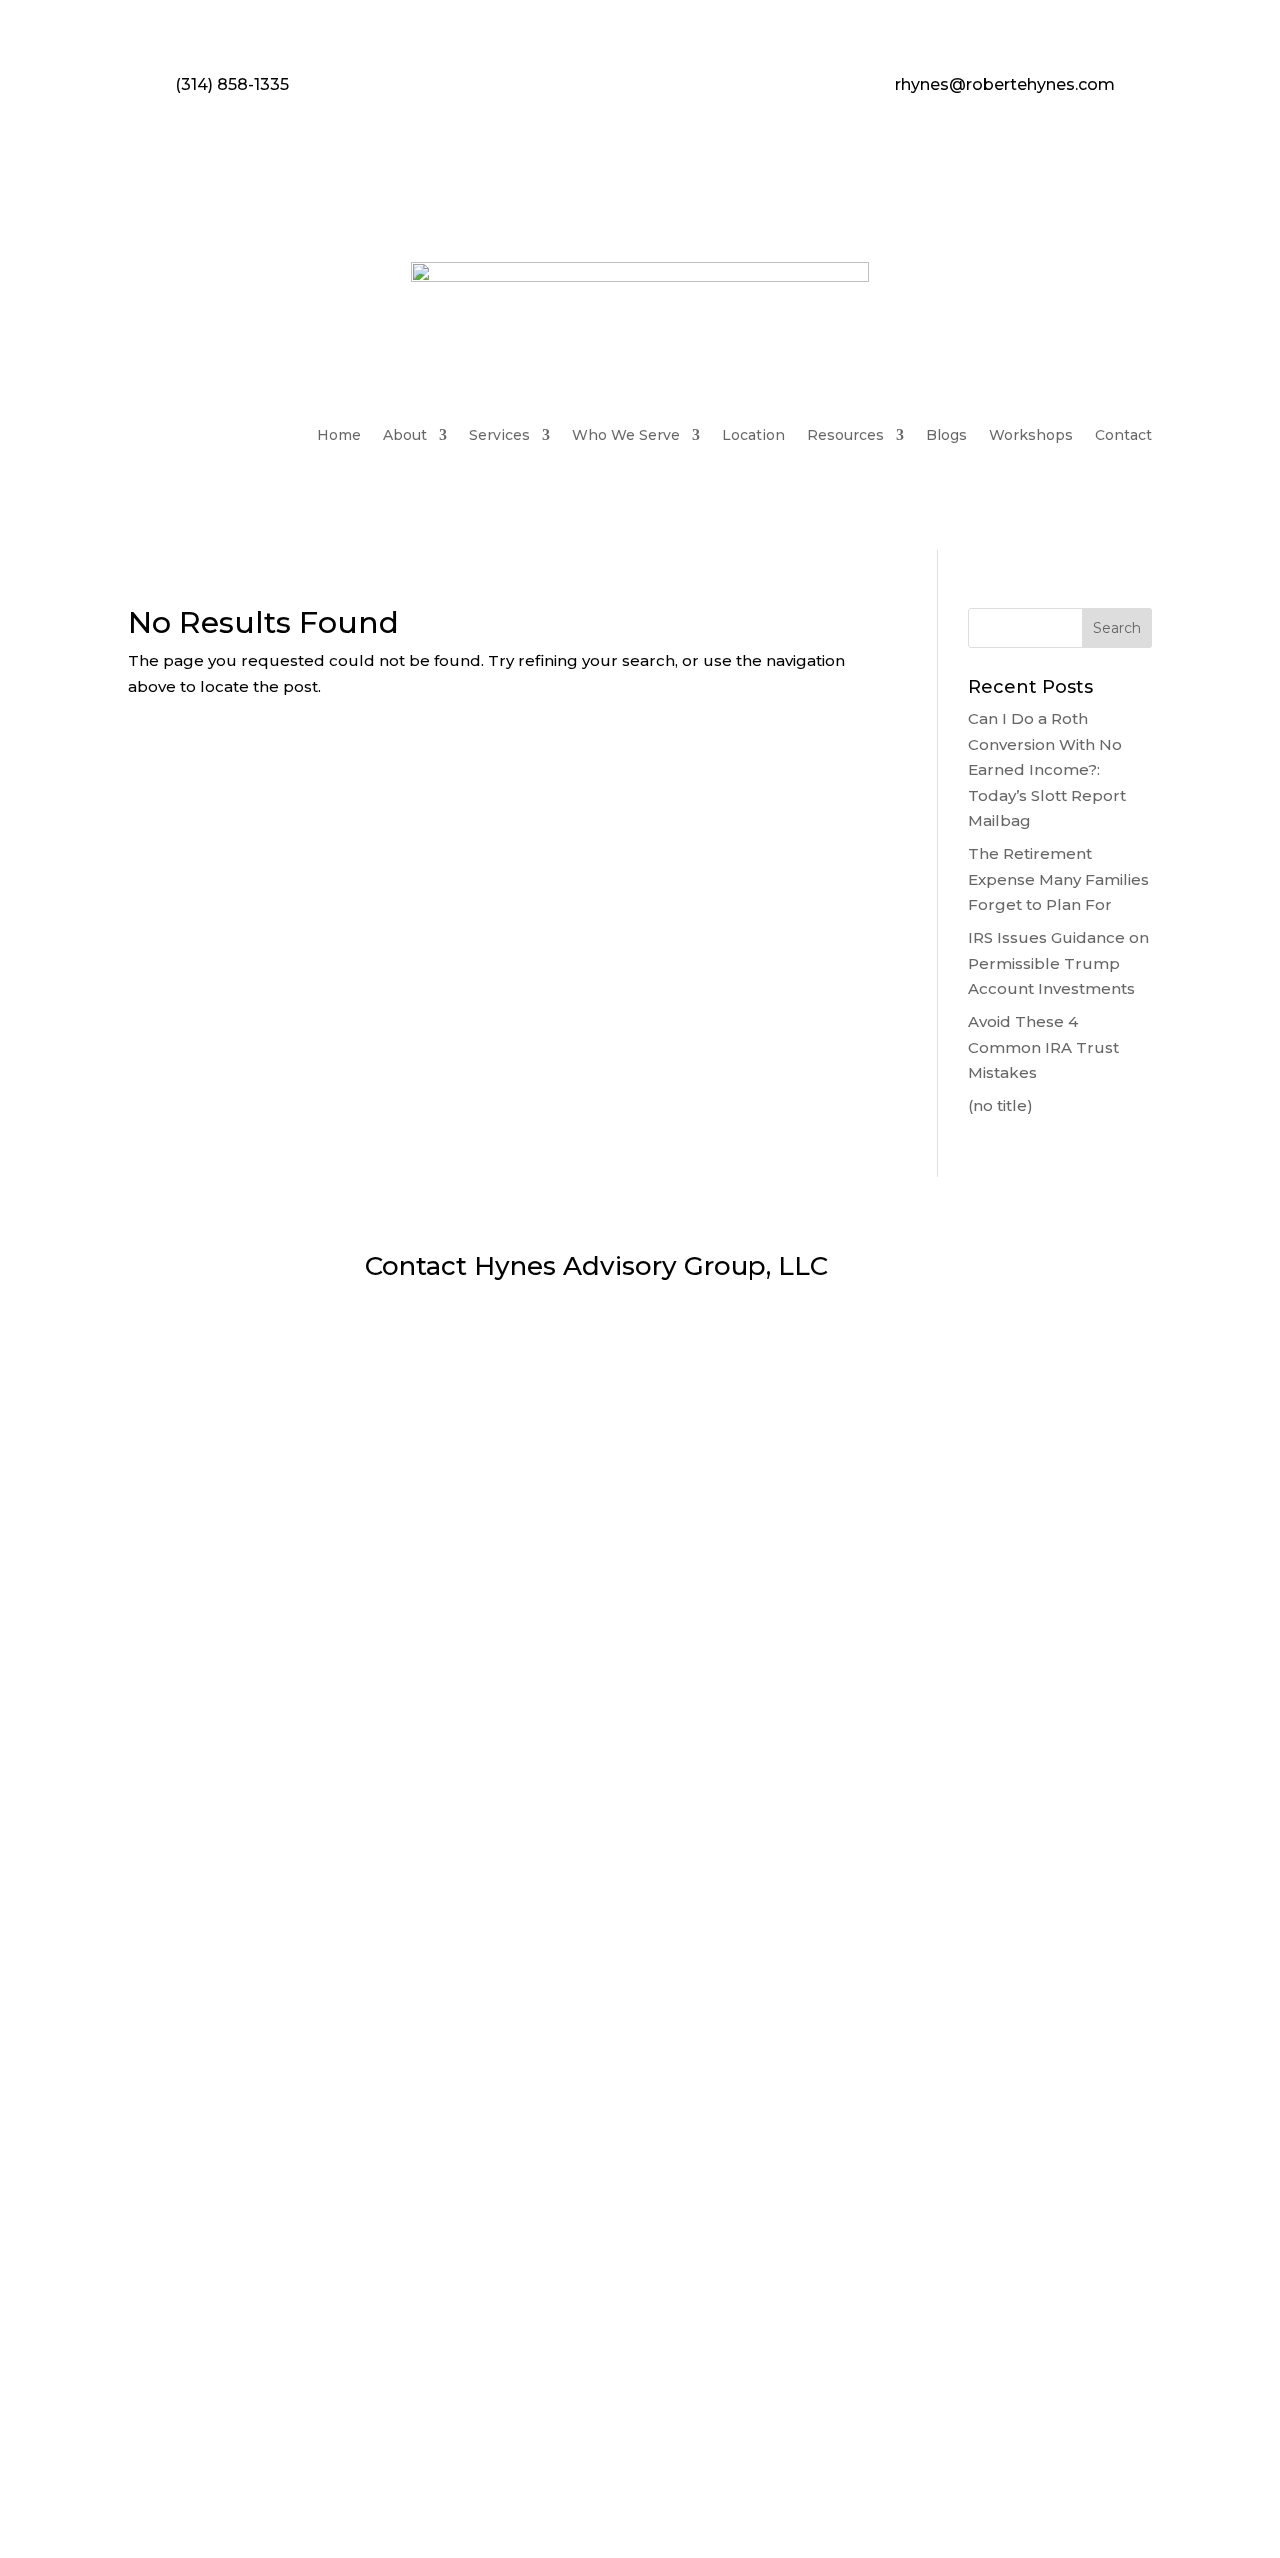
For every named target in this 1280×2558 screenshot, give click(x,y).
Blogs (946, 435)
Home (339, 435)
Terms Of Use (761, 2456)
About (405, 435)
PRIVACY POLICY (506, 2456)
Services (499, 435)
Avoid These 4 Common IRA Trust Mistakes (1043, 1047)
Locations (295, 2304)
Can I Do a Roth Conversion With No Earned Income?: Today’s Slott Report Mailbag (1047, 769)
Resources (845, 435)
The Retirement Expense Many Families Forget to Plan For (1058, 879)
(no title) (1000, 1105)
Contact (1123, 435)
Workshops (1031, 435)
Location (753, 435)
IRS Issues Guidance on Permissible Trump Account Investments (1058, 963)
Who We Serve (626, 435)
